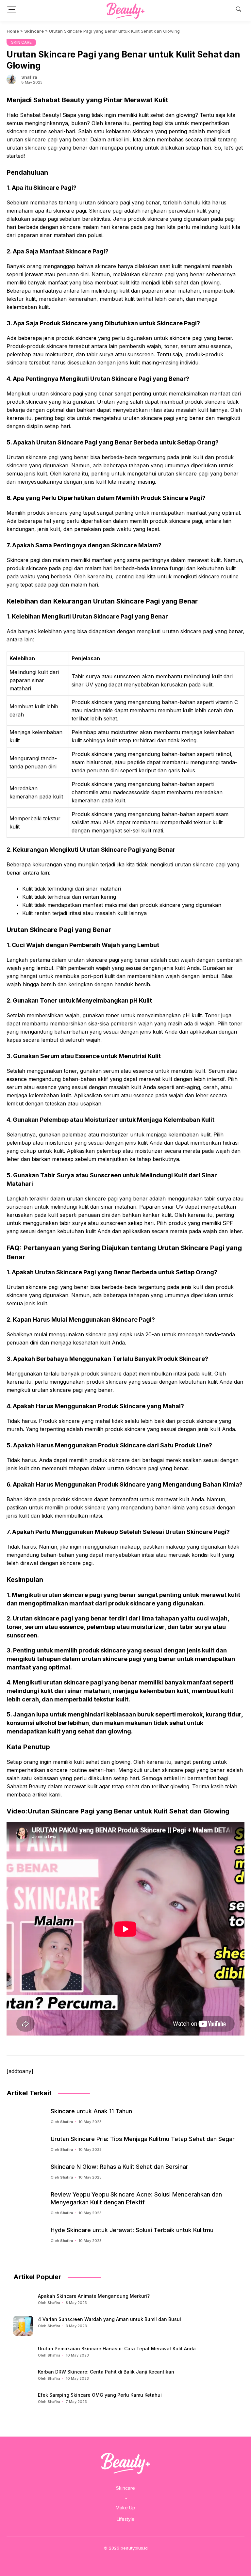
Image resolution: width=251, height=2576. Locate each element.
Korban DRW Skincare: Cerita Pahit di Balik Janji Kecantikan (106, 2372)
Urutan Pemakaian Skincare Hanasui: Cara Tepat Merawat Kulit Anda (117, 2349)
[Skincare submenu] (126, 2498)
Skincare (34, 31)
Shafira (29, 77)
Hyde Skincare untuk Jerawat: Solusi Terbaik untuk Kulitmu (132, 2230)
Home (13, 31)
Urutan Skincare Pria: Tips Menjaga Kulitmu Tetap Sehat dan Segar (143, 2139)
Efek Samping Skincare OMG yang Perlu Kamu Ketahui (100, 2395)
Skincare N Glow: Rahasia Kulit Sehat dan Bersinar (119, 2167)
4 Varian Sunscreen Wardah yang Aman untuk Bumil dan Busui (109, 2319)
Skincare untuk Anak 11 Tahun (91, 2111)
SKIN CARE (21, 42)
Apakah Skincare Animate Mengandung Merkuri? (94, 2296)
